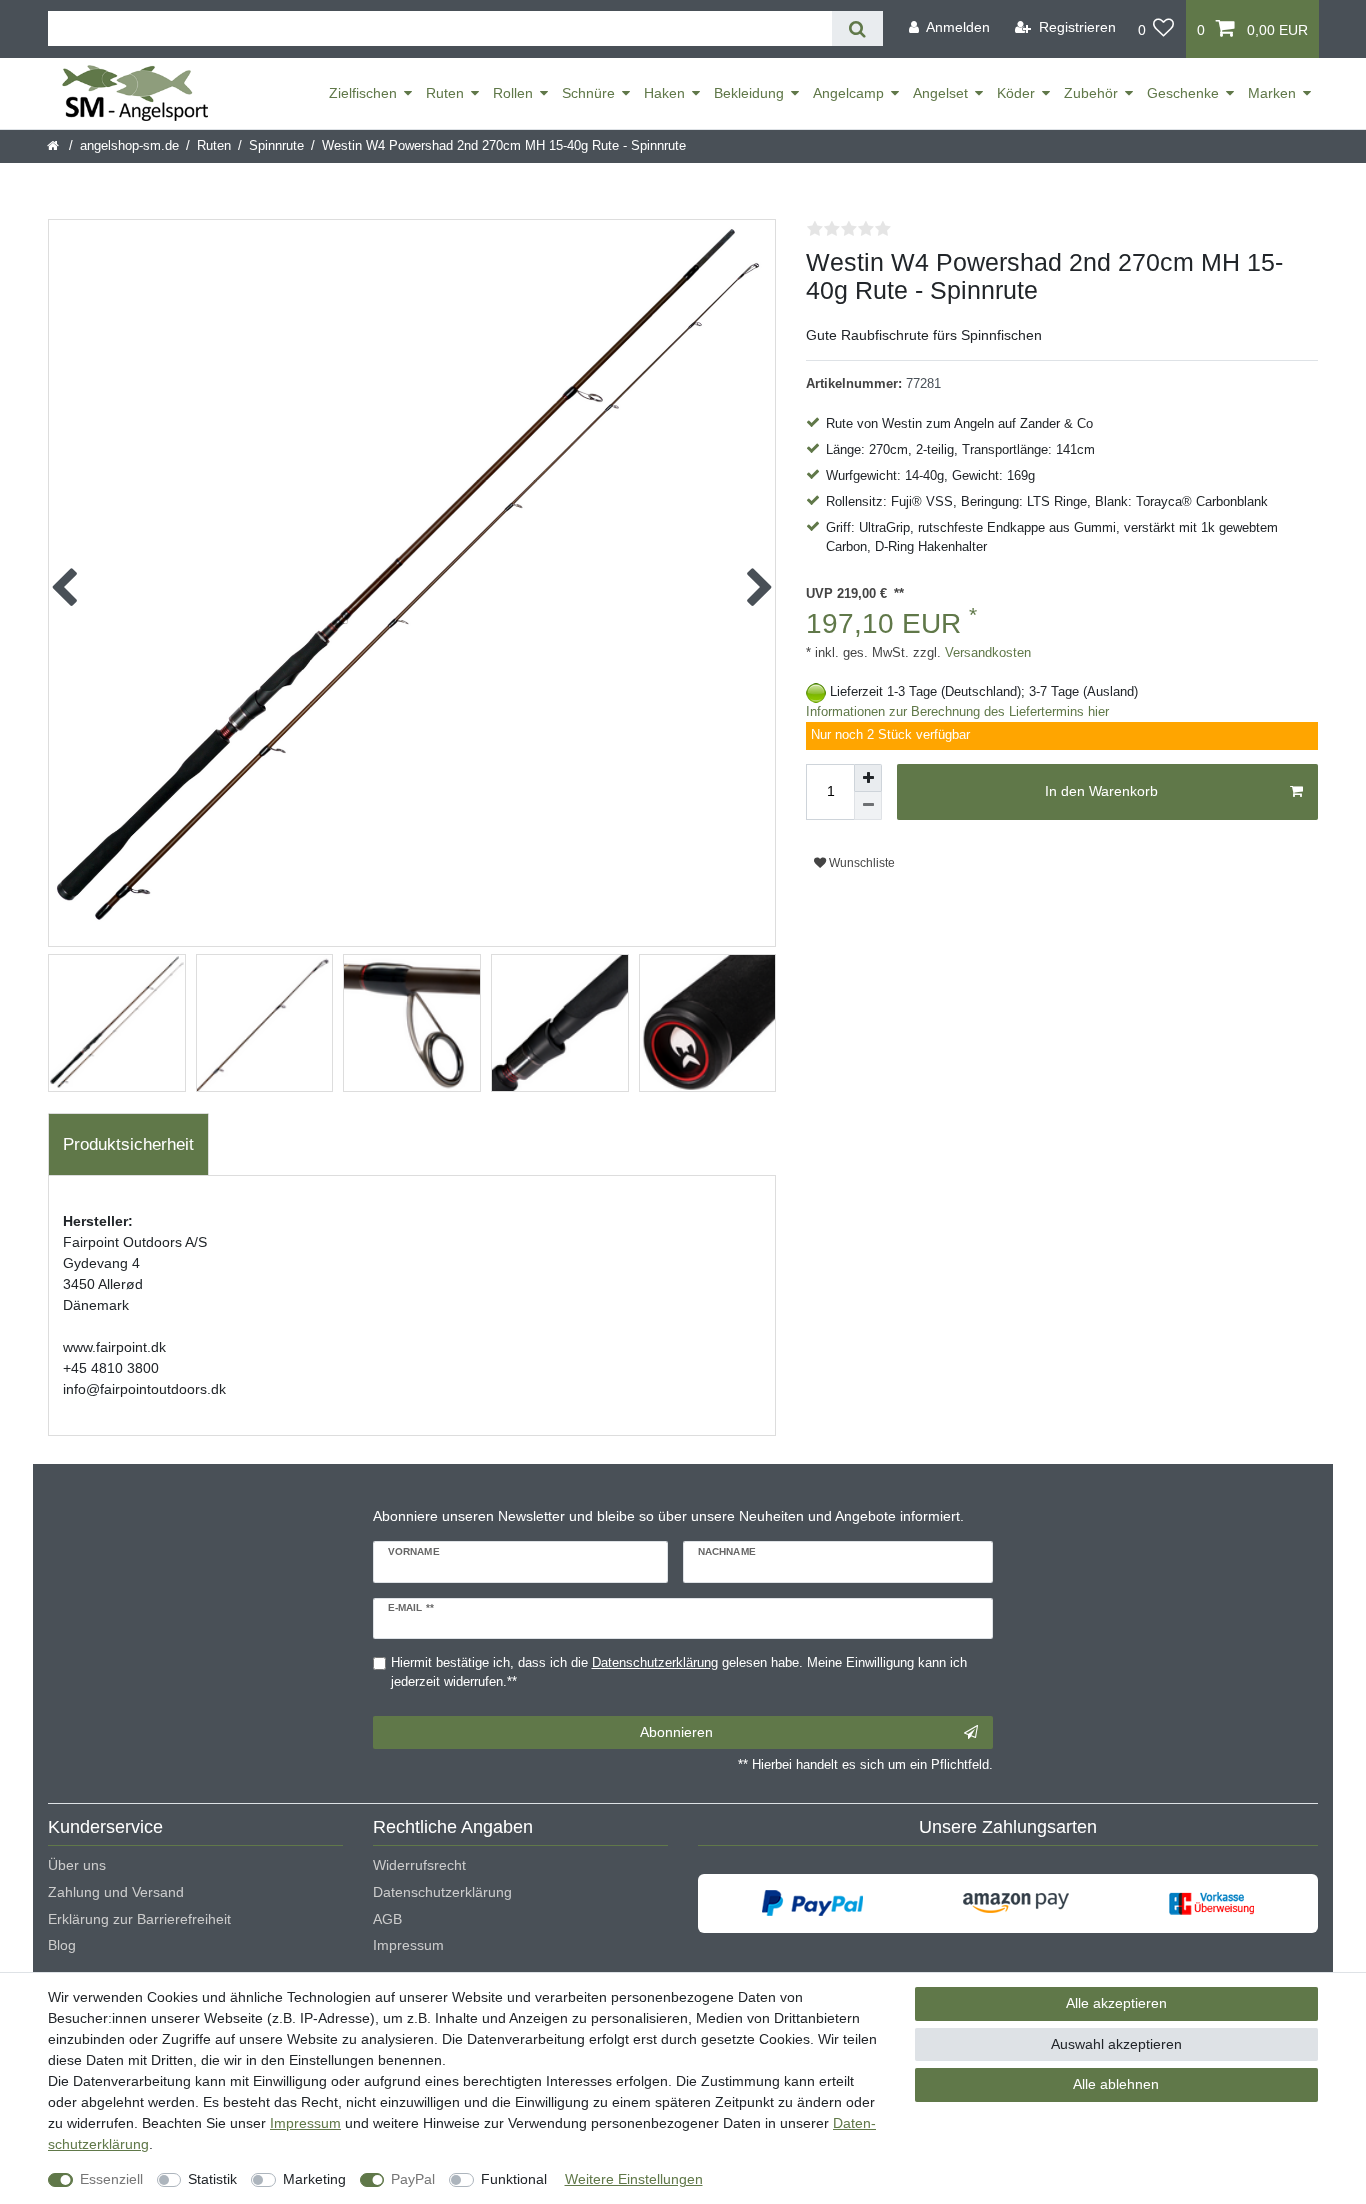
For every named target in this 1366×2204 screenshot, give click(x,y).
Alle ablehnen (1116, 2084)
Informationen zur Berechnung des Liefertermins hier (957, 712)
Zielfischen (363, 93)
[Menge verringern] (868, 806)
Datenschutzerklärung (442, 1892)
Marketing (314, 2179)
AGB (387, 1919)
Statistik (212, 2179)
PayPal (413, 2179)
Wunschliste (860, 863)
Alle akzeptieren (1116, 2003)
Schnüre (588, 93)
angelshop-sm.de (129, 146)
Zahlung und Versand (116, 1892)
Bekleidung (749, 93)
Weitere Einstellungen (634, 2179)
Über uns (77, 1865)
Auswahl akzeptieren (1116, 2044)
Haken (664, 93)
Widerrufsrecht (419, 1865)
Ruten (445, 93)
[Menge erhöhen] (868, 778)
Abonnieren (676, 1732)
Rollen (513, 93)
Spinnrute (276, 146)
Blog (62, 1945)
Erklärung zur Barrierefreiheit (139, 1919)
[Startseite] (54, 146)
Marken (1272, 93)
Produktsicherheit (128, 1144)
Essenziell (111, 2179)
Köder (1016, 93)
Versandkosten (986, 653)
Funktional (514, 2179)
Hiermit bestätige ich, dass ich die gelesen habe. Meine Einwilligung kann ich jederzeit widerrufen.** (679, 1672)
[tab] (128, 1145)
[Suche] (857, 28)
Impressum (408, 1945)
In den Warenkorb (1101, 791)
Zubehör (1091, 93)
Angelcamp (848, 93)
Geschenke (1183, 93)
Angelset (940, 93)
